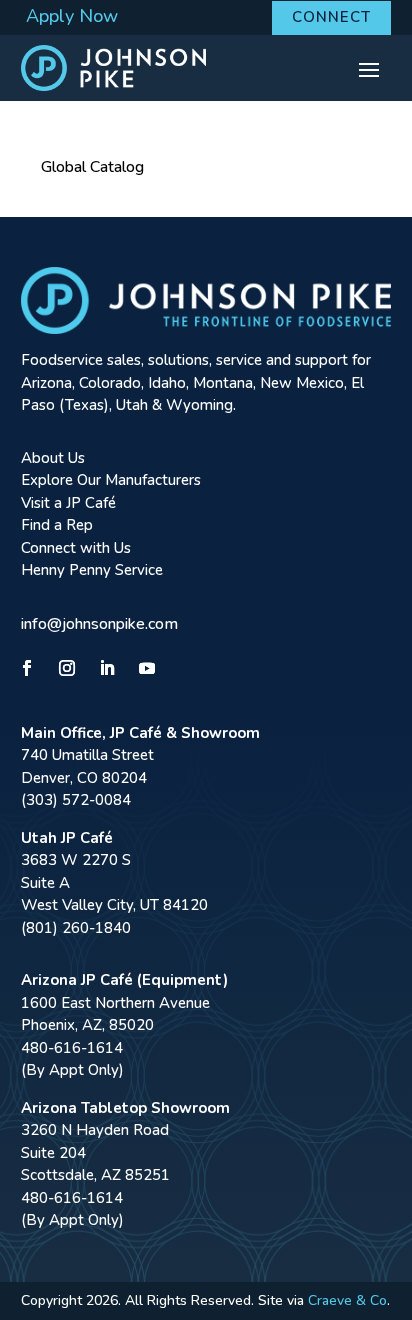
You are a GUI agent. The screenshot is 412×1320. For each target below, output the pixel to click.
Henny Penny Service (92, 570)
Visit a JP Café (68, 503)
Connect (331, 17)
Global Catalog (92, 167)
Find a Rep (57, 525)
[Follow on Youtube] (147, 668)
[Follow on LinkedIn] (107, 668)
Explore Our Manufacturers (111, 480)
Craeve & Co (347, 1300)
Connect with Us (76, 548)
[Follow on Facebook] (27, 668)
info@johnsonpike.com (99, 624)
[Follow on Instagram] (67, 668)
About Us (53, 458)
